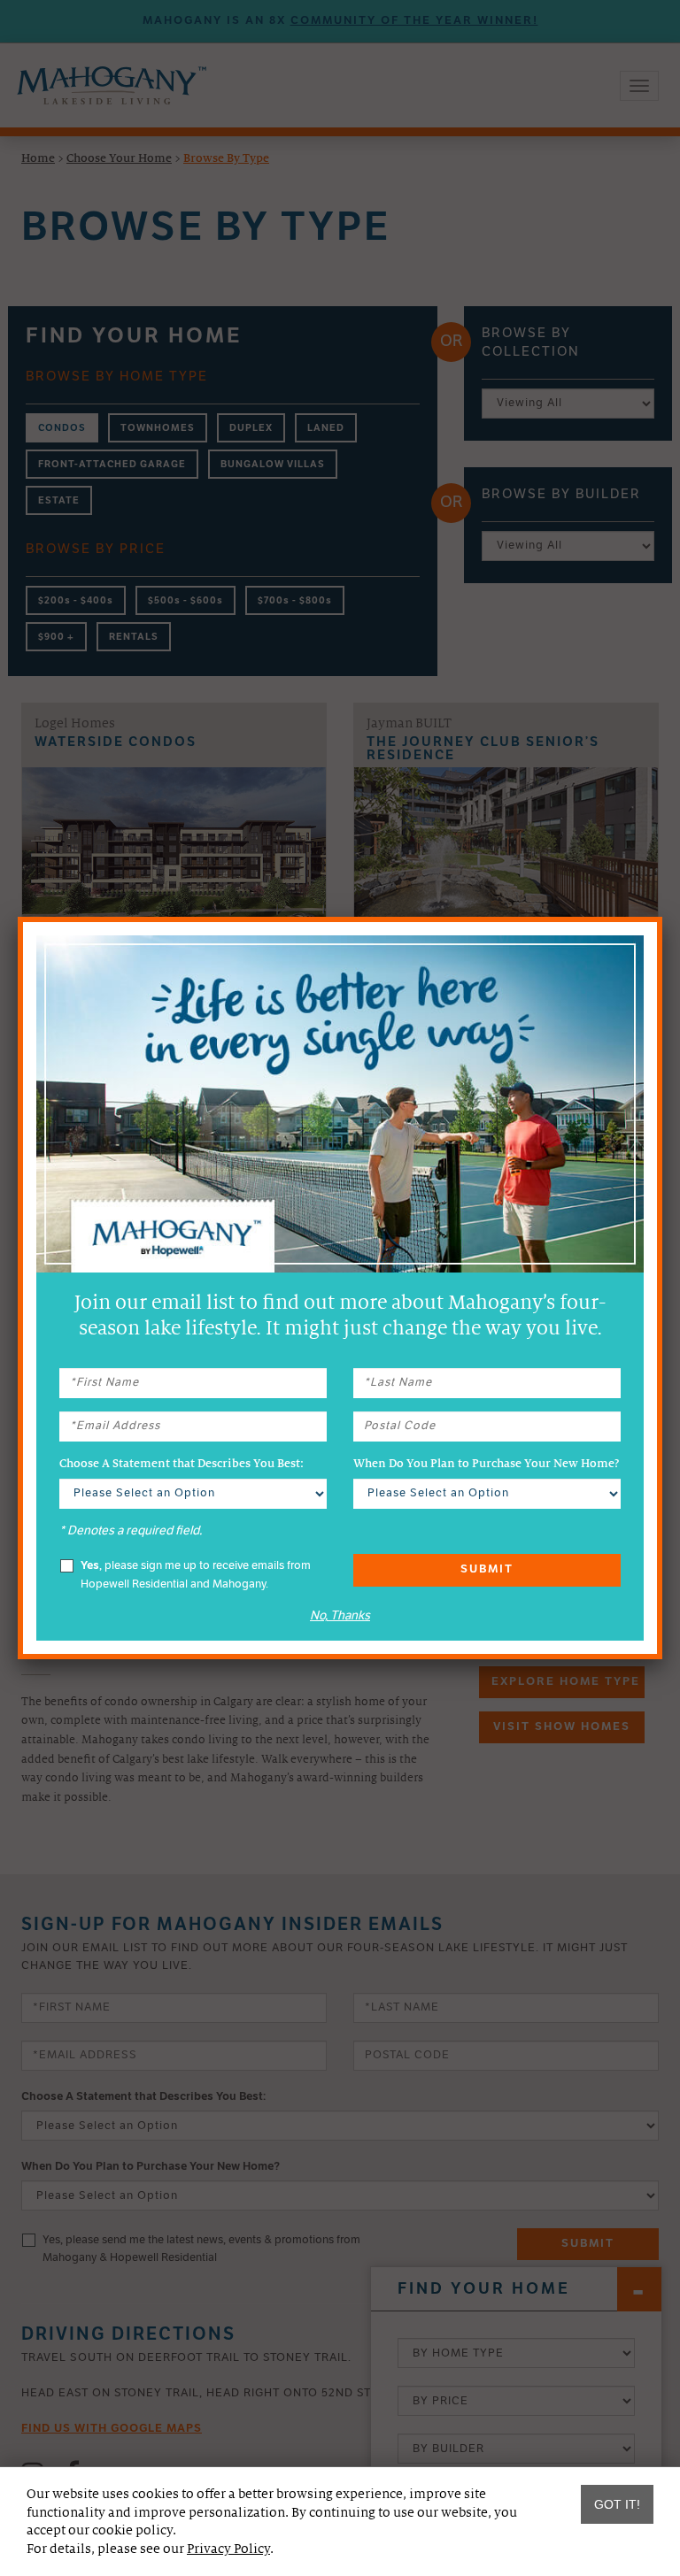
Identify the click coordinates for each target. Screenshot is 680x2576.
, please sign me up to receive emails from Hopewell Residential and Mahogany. (196, 1575)
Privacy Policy (228, 2549)
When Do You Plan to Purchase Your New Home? (486, 1464)
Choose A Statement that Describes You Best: (182, 1464)
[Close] (662, 917)
